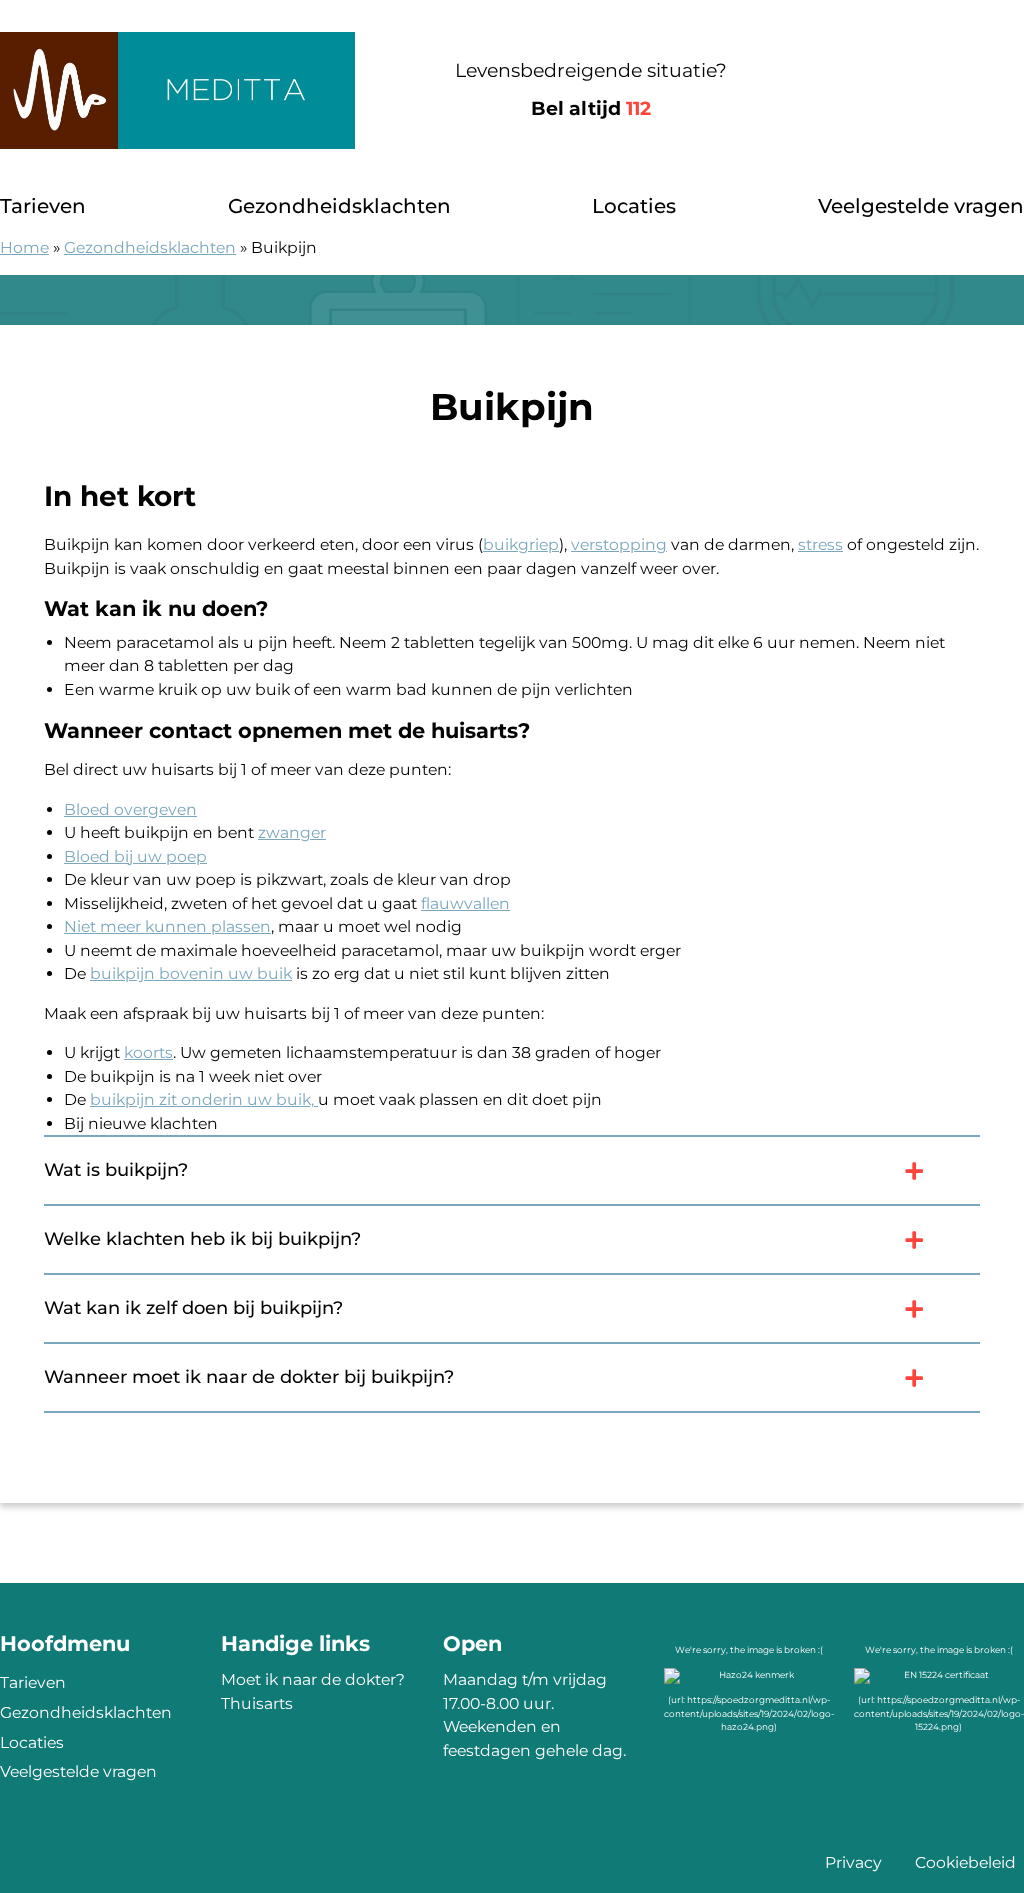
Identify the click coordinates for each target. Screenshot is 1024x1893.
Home (24, 247)
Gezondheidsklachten (339, 206)
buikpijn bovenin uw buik (191, 973)
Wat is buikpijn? (116, 1170)
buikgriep (521, 544)
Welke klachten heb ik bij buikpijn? (202, 1239)
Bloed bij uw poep (135, 856)
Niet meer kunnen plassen (167, 926)
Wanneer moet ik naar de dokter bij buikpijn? (249, 1377)
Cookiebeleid (965, 1862)
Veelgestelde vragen (921, 206)
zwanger (292, 832)
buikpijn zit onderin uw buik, (204, 1099)
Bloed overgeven (130, 809)
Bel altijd (591, 108)
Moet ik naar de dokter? (313, 1679)
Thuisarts (257, 1703)
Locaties (634, 206)
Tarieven (43, 206)
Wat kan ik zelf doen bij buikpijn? (193, 1308)
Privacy (853, 1862)
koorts (148, 1052)
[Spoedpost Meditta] (177, 90)
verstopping (619, 544)
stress (820, 544)
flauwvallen (465, 903)
